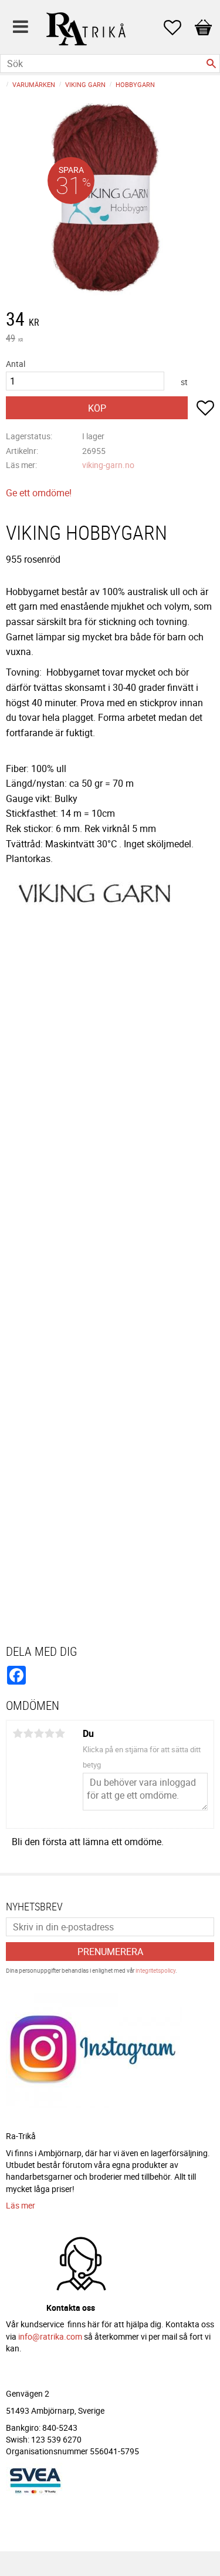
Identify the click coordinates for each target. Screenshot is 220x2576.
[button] (178, 28)
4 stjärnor (49, 1733)
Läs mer (21, 2205)
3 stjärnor (39, 1733)
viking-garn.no (108, 465)
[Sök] (211, 64)
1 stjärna (18, 1733)
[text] (110, 320)
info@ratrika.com (50, 2336)
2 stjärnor (28, 1733)
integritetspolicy (155, 1970)
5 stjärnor (60, 1733)
